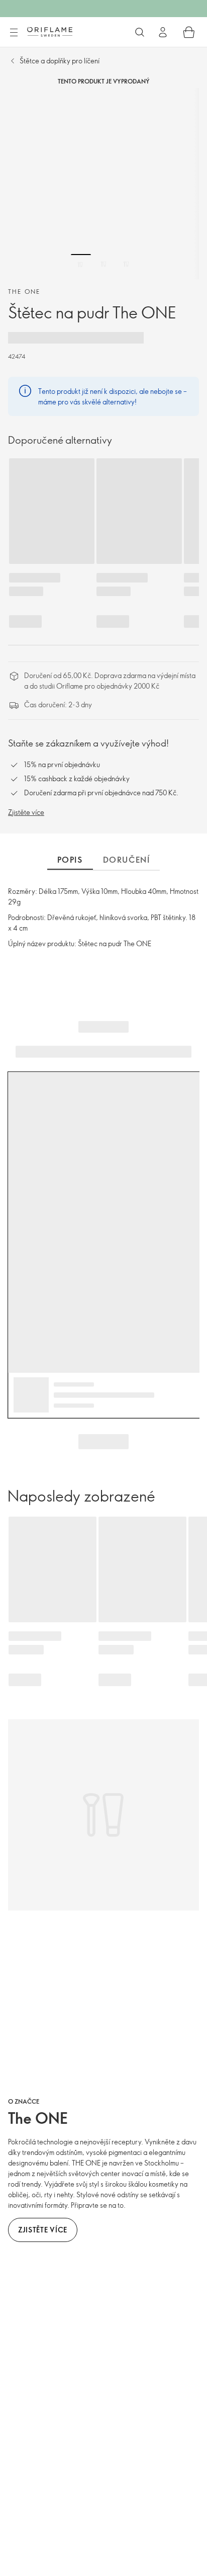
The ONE (24, 291)
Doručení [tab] (127, 860)
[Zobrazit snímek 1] (81, 264)
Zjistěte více (26, 812)
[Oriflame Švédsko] (50, 32)
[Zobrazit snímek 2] (103, 264)
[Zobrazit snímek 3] (126, 264)
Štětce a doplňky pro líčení (60, 61)
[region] (103, 184)
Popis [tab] (70, 860)
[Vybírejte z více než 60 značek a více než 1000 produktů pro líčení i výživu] (140, 32)
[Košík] (189, 32)
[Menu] (14, 33)
